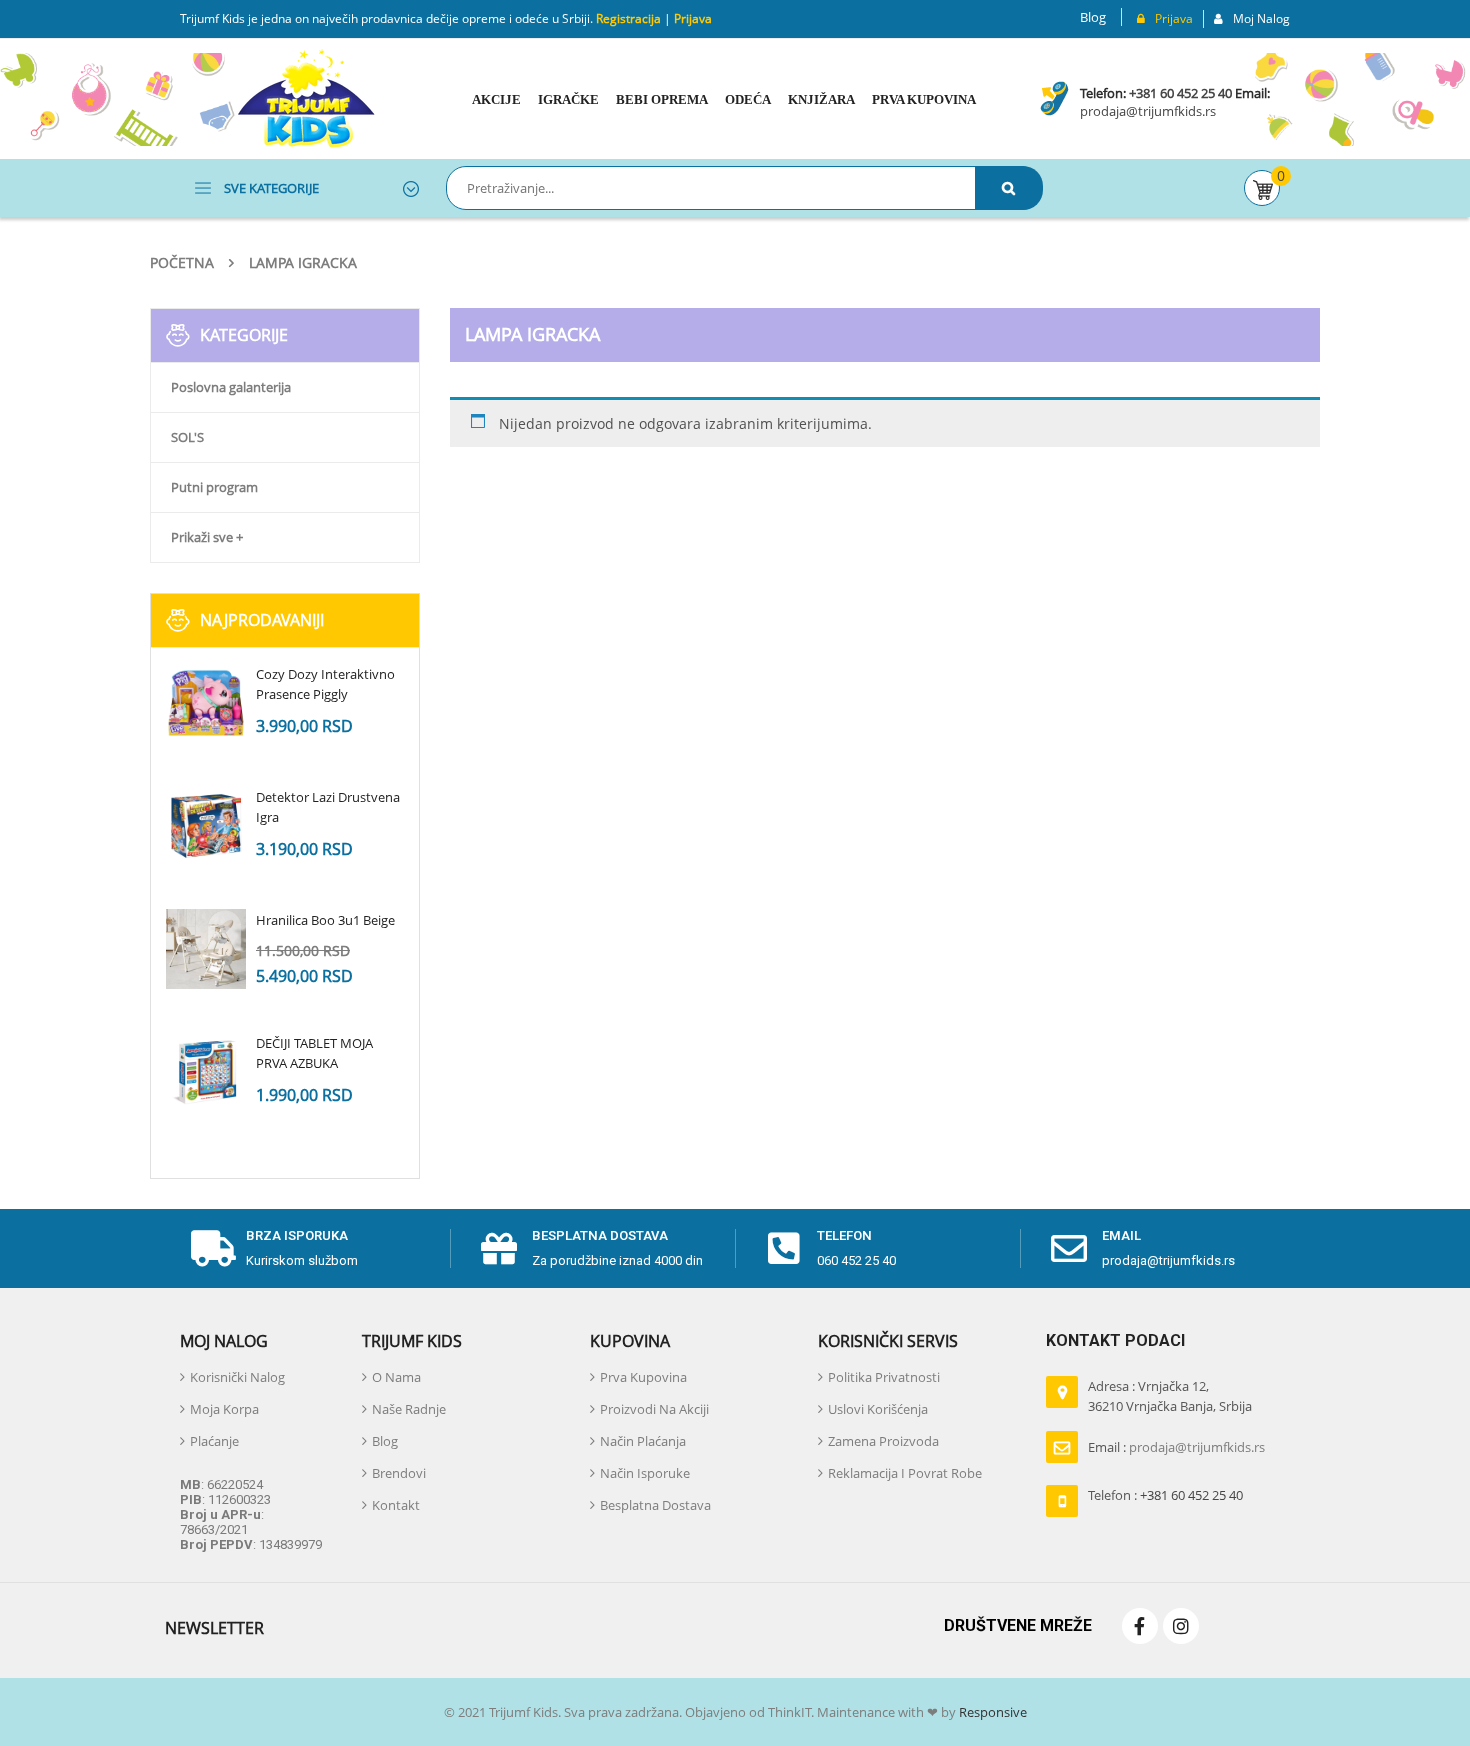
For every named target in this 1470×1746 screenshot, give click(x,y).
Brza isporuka (297, 1235)
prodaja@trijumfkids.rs (1148, 111)
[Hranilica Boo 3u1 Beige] (206, 949)
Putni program (214, 487)
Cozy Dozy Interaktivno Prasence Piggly (325, 684)
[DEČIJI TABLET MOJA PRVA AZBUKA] (206, 1072)
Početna (182, 262)
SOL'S (187, 437)
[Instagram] (1181, 1626)
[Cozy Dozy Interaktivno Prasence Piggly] (206, 703)
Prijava (693, 18)
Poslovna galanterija (231, 387)
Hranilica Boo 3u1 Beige (325, 920)
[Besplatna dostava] (499, 1249)
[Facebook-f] (1140, 1626)
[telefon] (784, 1249)
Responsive (991, 1712)
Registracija (627, 18)
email (1121, 1235)
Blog (1093, 17)
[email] (1069, 1249)
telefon (844, 1235)
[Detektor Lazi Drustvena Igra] (206, 826)
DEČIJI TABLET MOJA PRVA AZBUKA (314, 1053)
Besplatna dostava (600, 1235)
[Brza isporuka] (213, 1249)
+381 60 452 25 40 (1180, 93)
